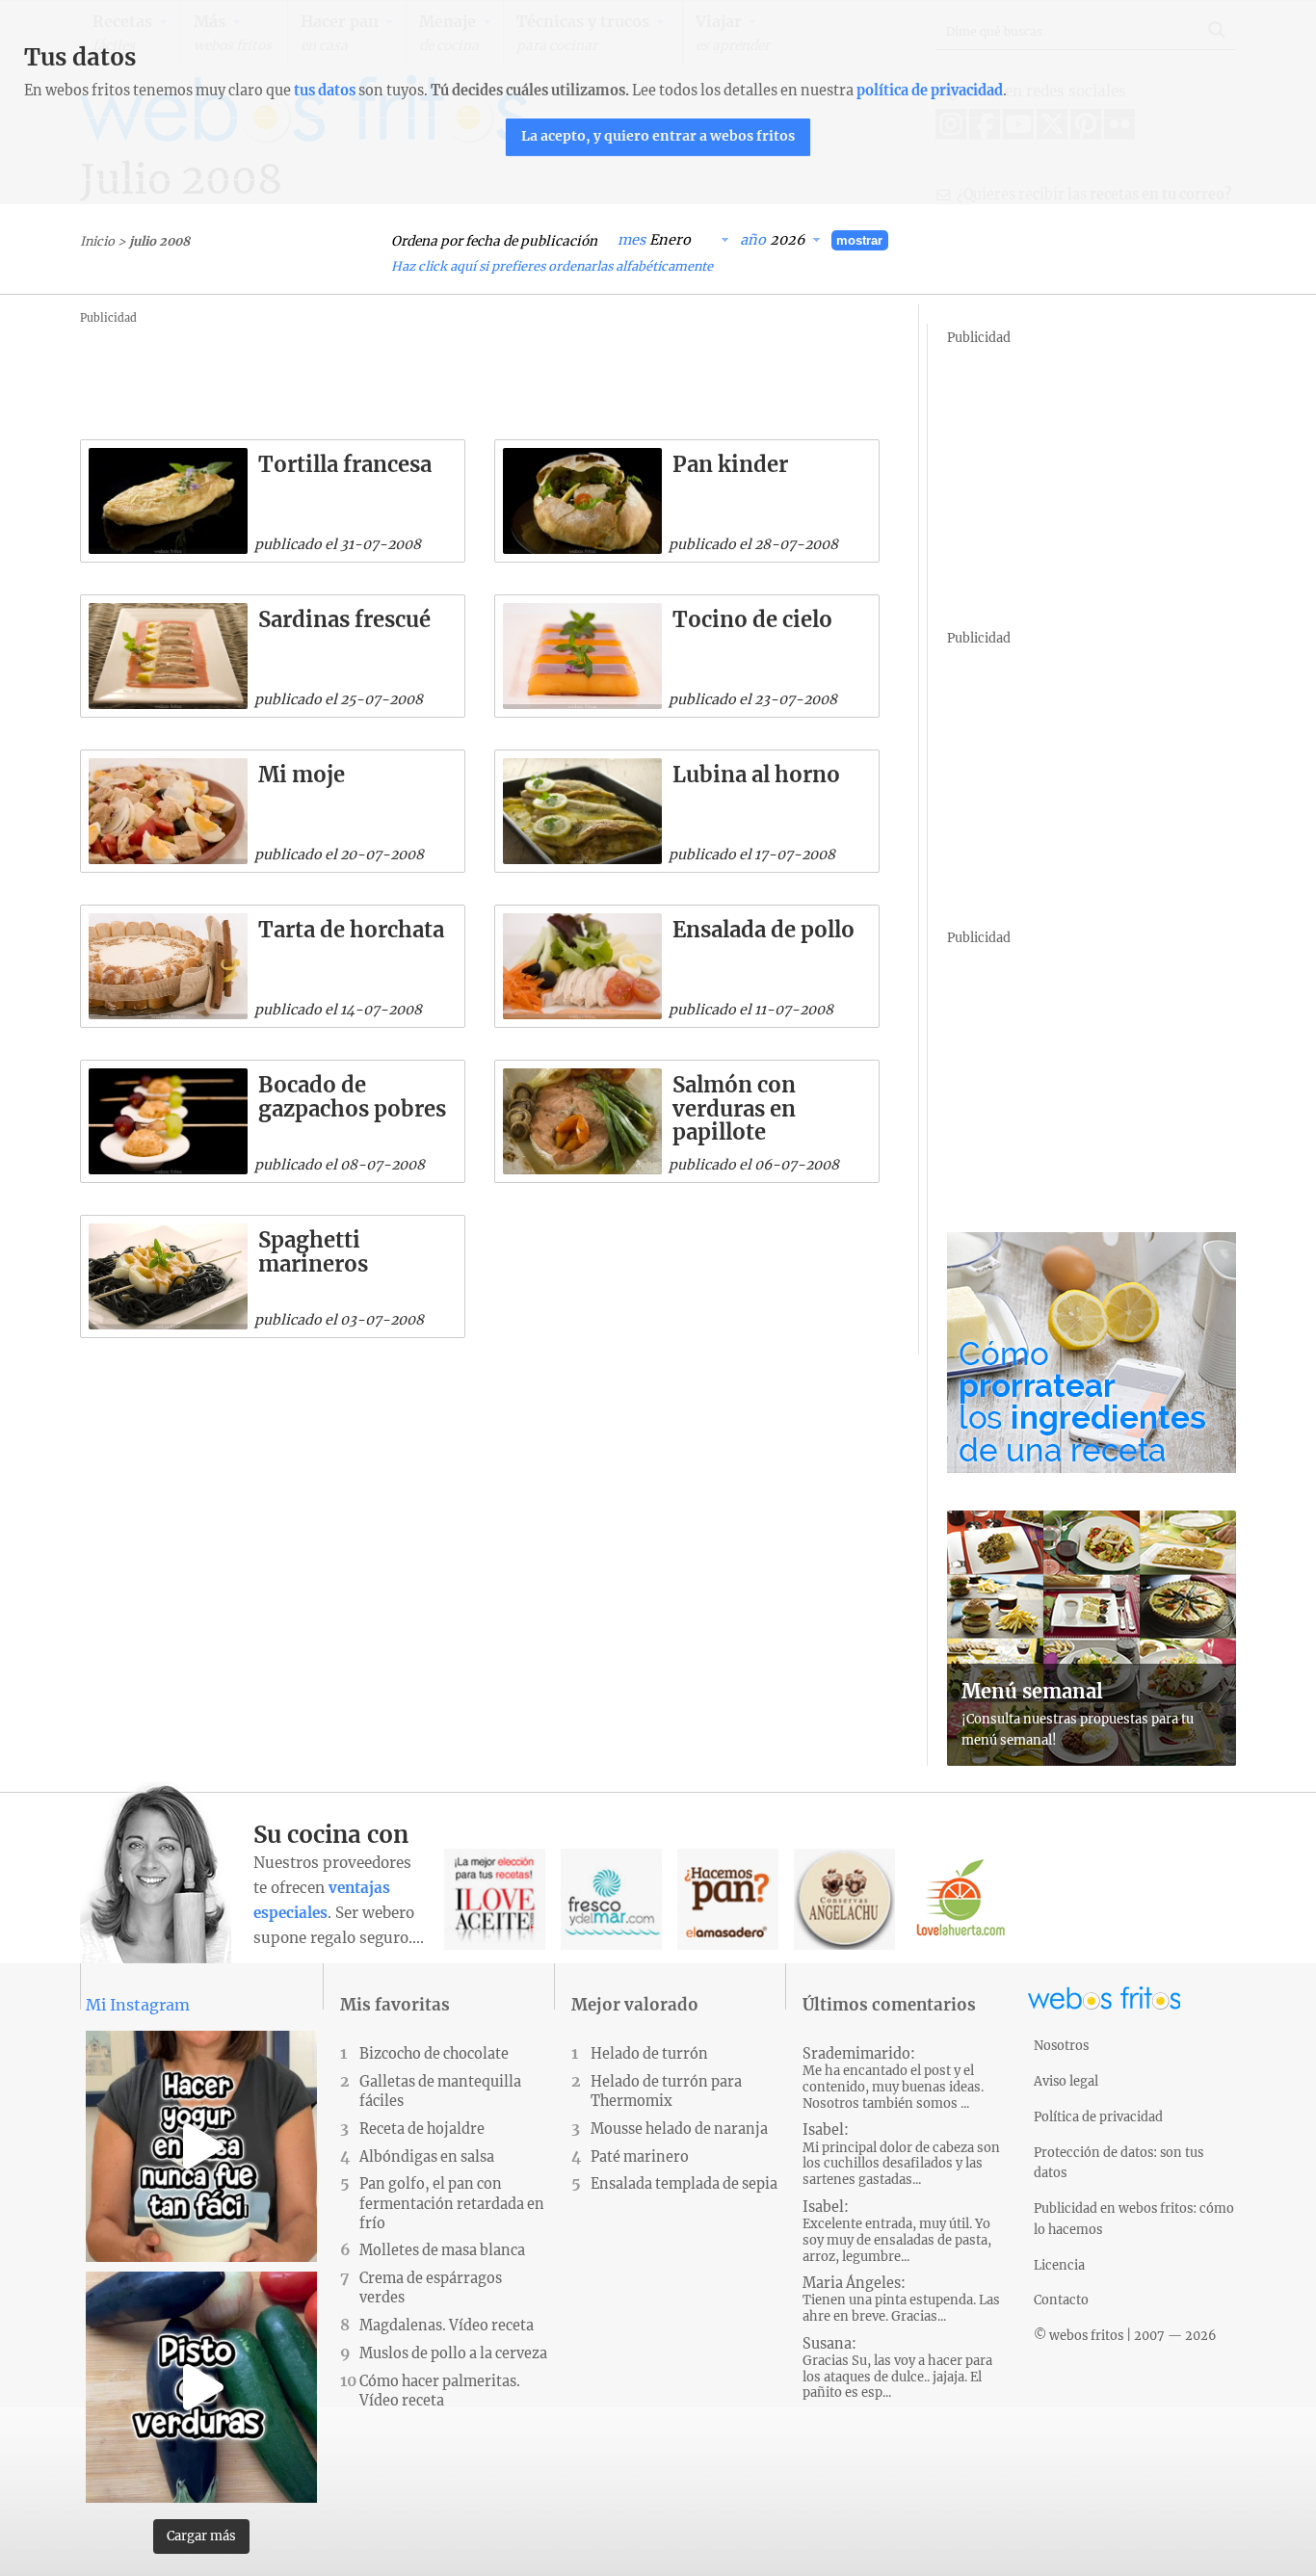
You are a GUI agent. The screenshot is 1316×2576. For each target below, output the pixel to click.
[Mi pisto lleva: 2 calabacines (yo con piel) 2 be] (201, 2387)
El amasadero (728, 1899)
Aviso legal (1066, 2081)
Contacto (1061, 2300)
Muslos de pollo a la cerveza (453, 2353)
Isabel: (901, 2155)
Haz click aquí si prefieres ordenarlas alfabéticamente (552, 266)
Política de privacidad (1098, 2116)
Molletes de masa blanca (442, 2250)
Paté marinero (640, 2157)
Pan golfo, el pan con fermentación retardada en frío (452, 2203)
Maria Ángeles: (901, 2300)
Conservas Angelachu (844, 1899)
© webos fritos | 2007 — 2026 (1125, 2335)
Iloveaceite (495, 1899)
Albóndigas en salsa (427, 2157)
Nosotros (1061, 2045)
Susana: (897, 2368)
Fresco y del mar (611, 1899)
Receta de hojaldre (422, 2129)
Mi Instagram (138, 2005)
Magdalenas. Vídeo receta (447, 2326)
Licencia (1059, 2265)
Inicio (97, 241)
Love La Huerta (961, 1899)
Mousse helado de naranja (679, 2129)
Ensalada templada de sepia (684, 2184)
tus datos (325, 91)
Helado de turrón (649, 2054)
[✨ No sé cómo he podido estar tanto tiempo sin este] (201, 2146)
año (753, 240)
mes (632, 240)
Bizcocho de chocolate (434, 2054)
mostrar (859, 240)
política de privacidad (930, 91)
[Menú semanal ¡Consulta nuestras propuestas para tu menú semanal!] (1092, 1760)
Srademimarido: (893, 2078)
